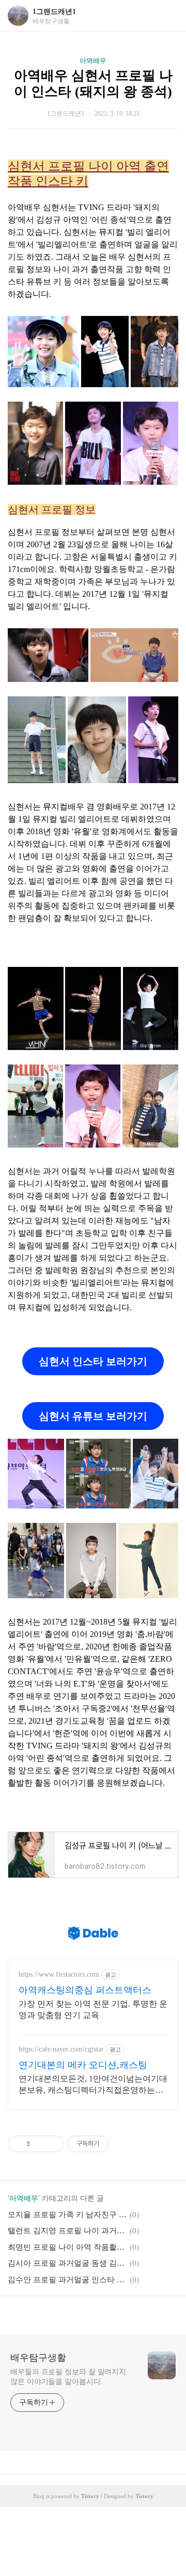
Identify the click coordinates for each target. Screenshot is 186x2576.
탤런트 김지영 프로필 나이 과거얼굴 (67, 2231)
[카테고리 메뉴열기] (168, 16)
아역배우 (93, 61)
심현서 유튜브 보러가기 (93, 1416)
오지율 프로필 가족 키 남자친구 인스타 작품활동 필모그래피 (67, 2215)
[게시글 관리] (52, 2144)
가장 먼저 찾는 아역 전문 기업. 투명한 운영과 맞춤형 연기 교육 (93, 2009)
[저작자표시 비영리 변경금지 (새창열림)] (122, 2144)
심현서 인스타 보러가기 (93, 1361)
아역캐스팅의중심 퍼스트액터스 (85, 1990)
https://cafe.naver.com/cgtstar (61, 2049)
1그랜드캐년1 (54, 12)
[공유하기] (40, 2144)
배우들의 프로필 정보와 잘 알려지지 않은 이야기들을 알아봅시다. (68, 2377)
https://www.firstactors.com (59, 1974)
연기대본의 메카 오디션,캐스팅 (83, 2065)
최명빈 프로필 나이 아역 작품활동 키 (67, 2247)
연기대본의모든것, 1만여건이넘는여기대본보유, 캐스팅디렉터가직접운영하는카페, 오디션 (93, 2085)
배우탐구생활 (38, 2358)
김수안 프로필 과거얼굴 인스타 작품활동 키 (67, 2280)
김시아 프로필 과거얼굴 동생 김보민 (67, 2263)
